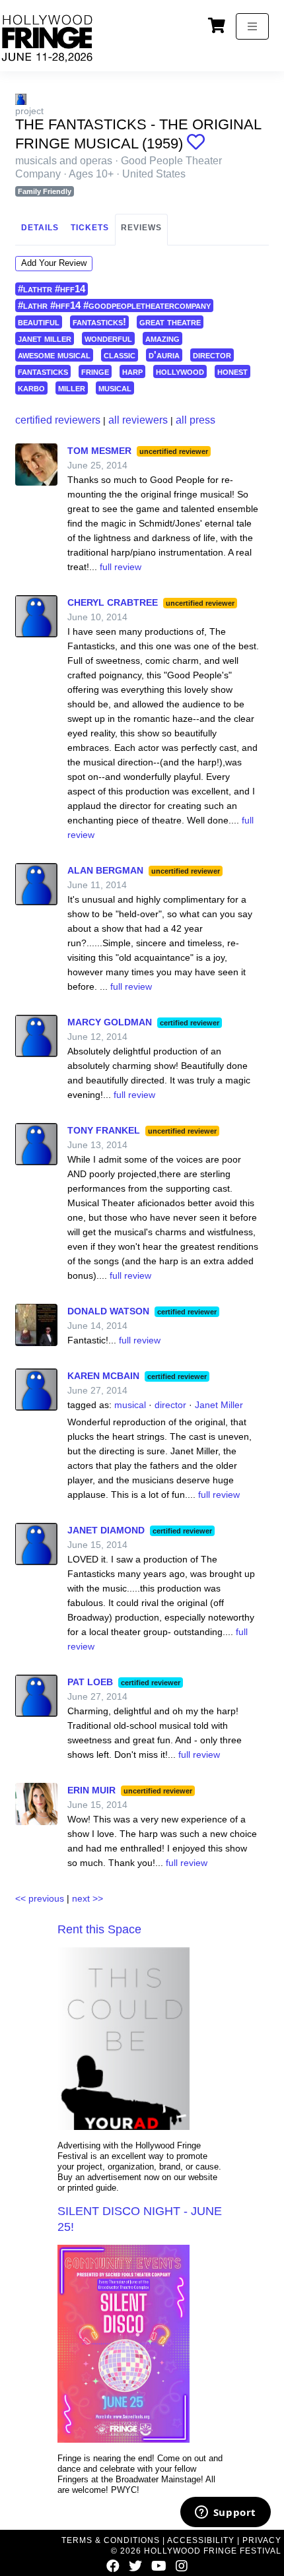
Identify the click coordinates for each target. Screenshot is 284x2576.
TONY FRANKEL (104, 1130)
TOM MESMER (99, 451)
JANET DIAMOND (106, 1530)
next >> (88, 1898)
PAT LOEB (90, 1682)
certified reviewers (58, 420)
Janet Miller (219, 1405)
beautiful (39, 322)
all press (195, 420)
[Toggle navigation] (252, 26)
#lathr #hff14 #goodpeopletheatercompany (114, 305)
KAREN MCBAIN (103, 1376)
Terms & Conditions (111, 2540)
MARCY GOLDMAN (110, 1022)
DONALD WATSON (108, 1311)
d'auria (164, 355)
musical (115, 388)
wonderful (108, 338)
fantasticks (43, 371)
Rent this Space (99, 1929)
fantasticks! (99, 322)
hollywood (180, 371)
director (212, 355)
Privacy (262, 2540)
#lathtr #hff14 (52, 289)
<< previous (40, 1898)
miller (72, 388)
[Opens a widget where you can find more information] (225, 2513)
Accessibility (201, 2540)
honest (232, 371)
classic (120, 355)
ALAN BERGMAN (105, 870)
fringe (95, 371)
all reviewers (138, 420)
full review (121, 567)
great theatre (170, 322)
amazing (162, 338)
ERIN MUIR (91, 1790)
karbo (31, 388)
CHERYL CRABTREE (113, 602)
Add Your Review (54, 263)
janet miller (45, 338)
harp (132, 371)
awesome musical (54, 355)
